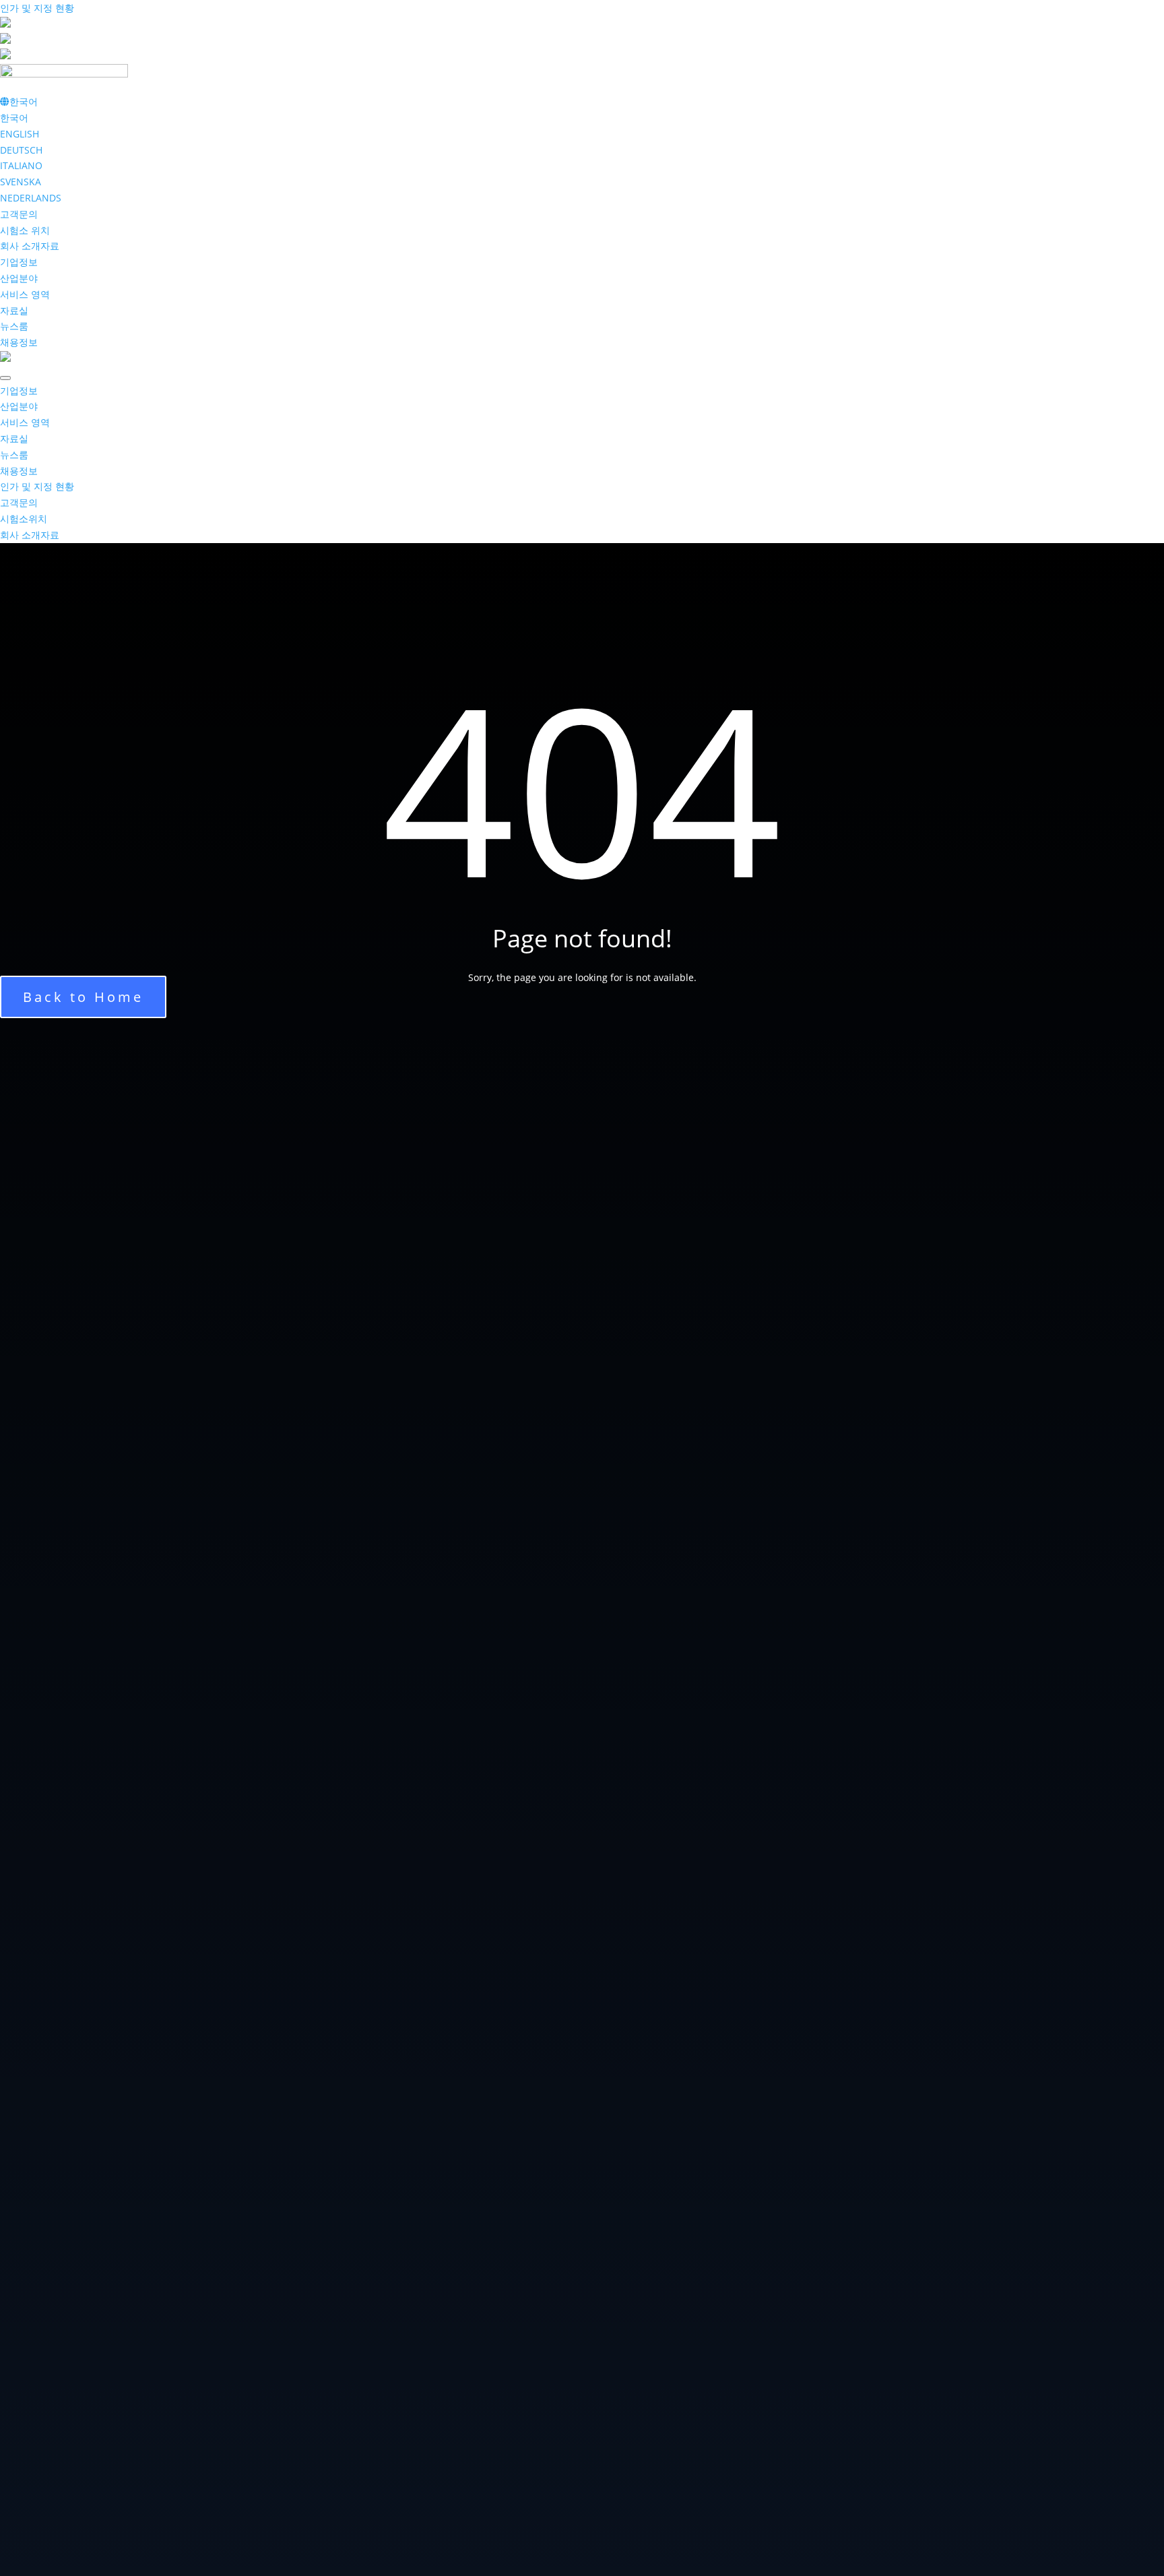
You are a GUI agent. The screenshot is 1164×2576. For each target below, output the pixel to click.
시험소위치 (24, 519)
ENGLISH (20, 134)
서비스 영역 (25, 294)
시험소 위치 (25, 230)
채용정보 (19, 342)
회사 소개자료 (30, 246)
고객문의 (19, 214)
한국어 (14, 118)
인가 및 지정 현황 (37, 8)
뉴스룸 (14, 326)
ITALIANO (21, 165)
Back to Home (83, 997)
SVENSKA (21, 182)
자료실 (14, 310)
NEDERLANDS (31, 198)
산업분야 (19, 278)
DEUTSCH (21, 150)
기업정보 (19, 262)
